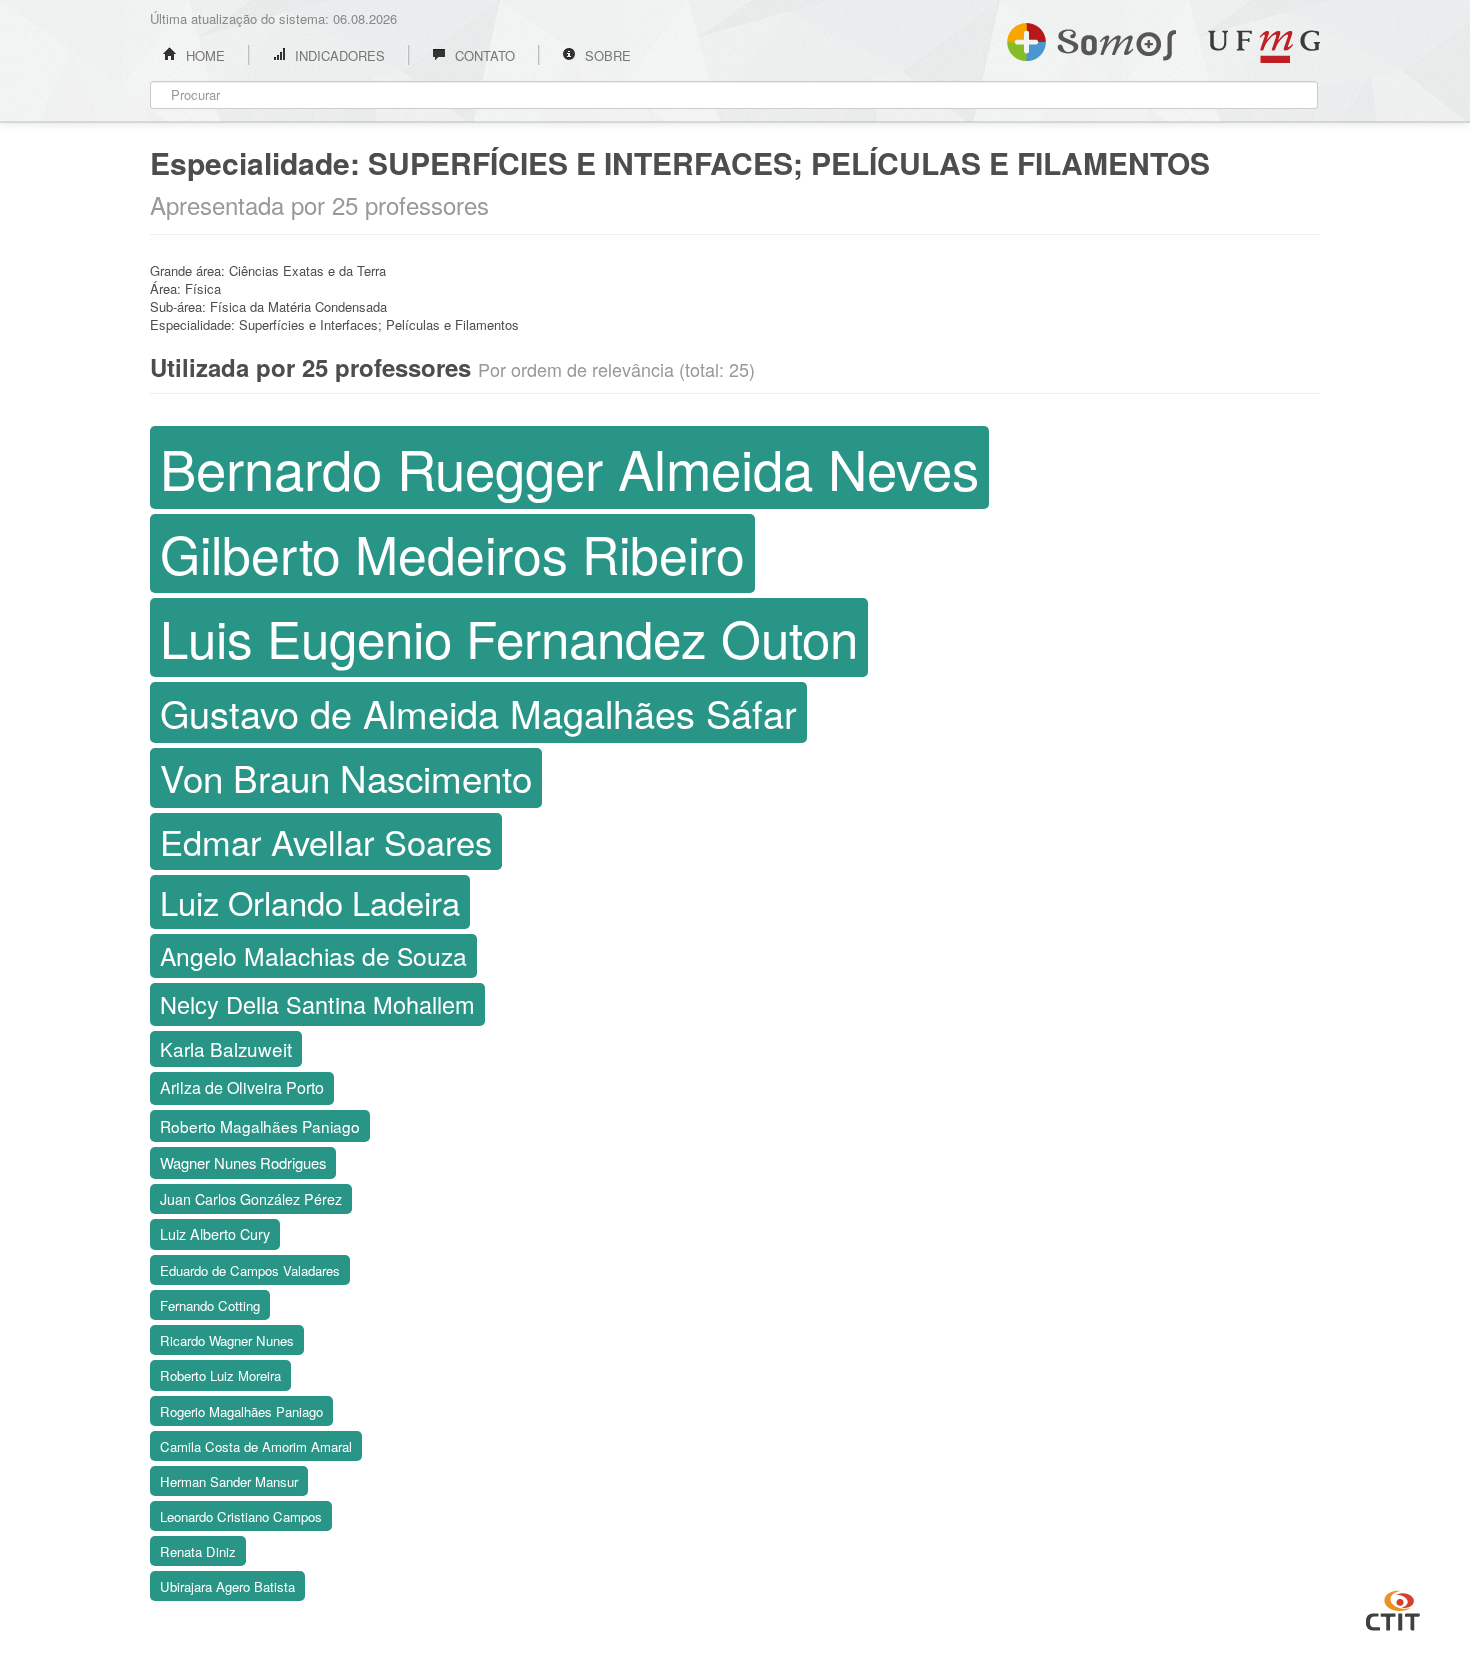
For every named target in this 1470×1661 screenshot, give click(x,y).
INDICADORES (338, 55)
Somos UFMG (1091, 38)
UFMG (1264, 46)
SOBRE (606, 55)
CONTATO (483, 55)
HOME (203, 55)
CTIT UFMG (1393, 1608)
